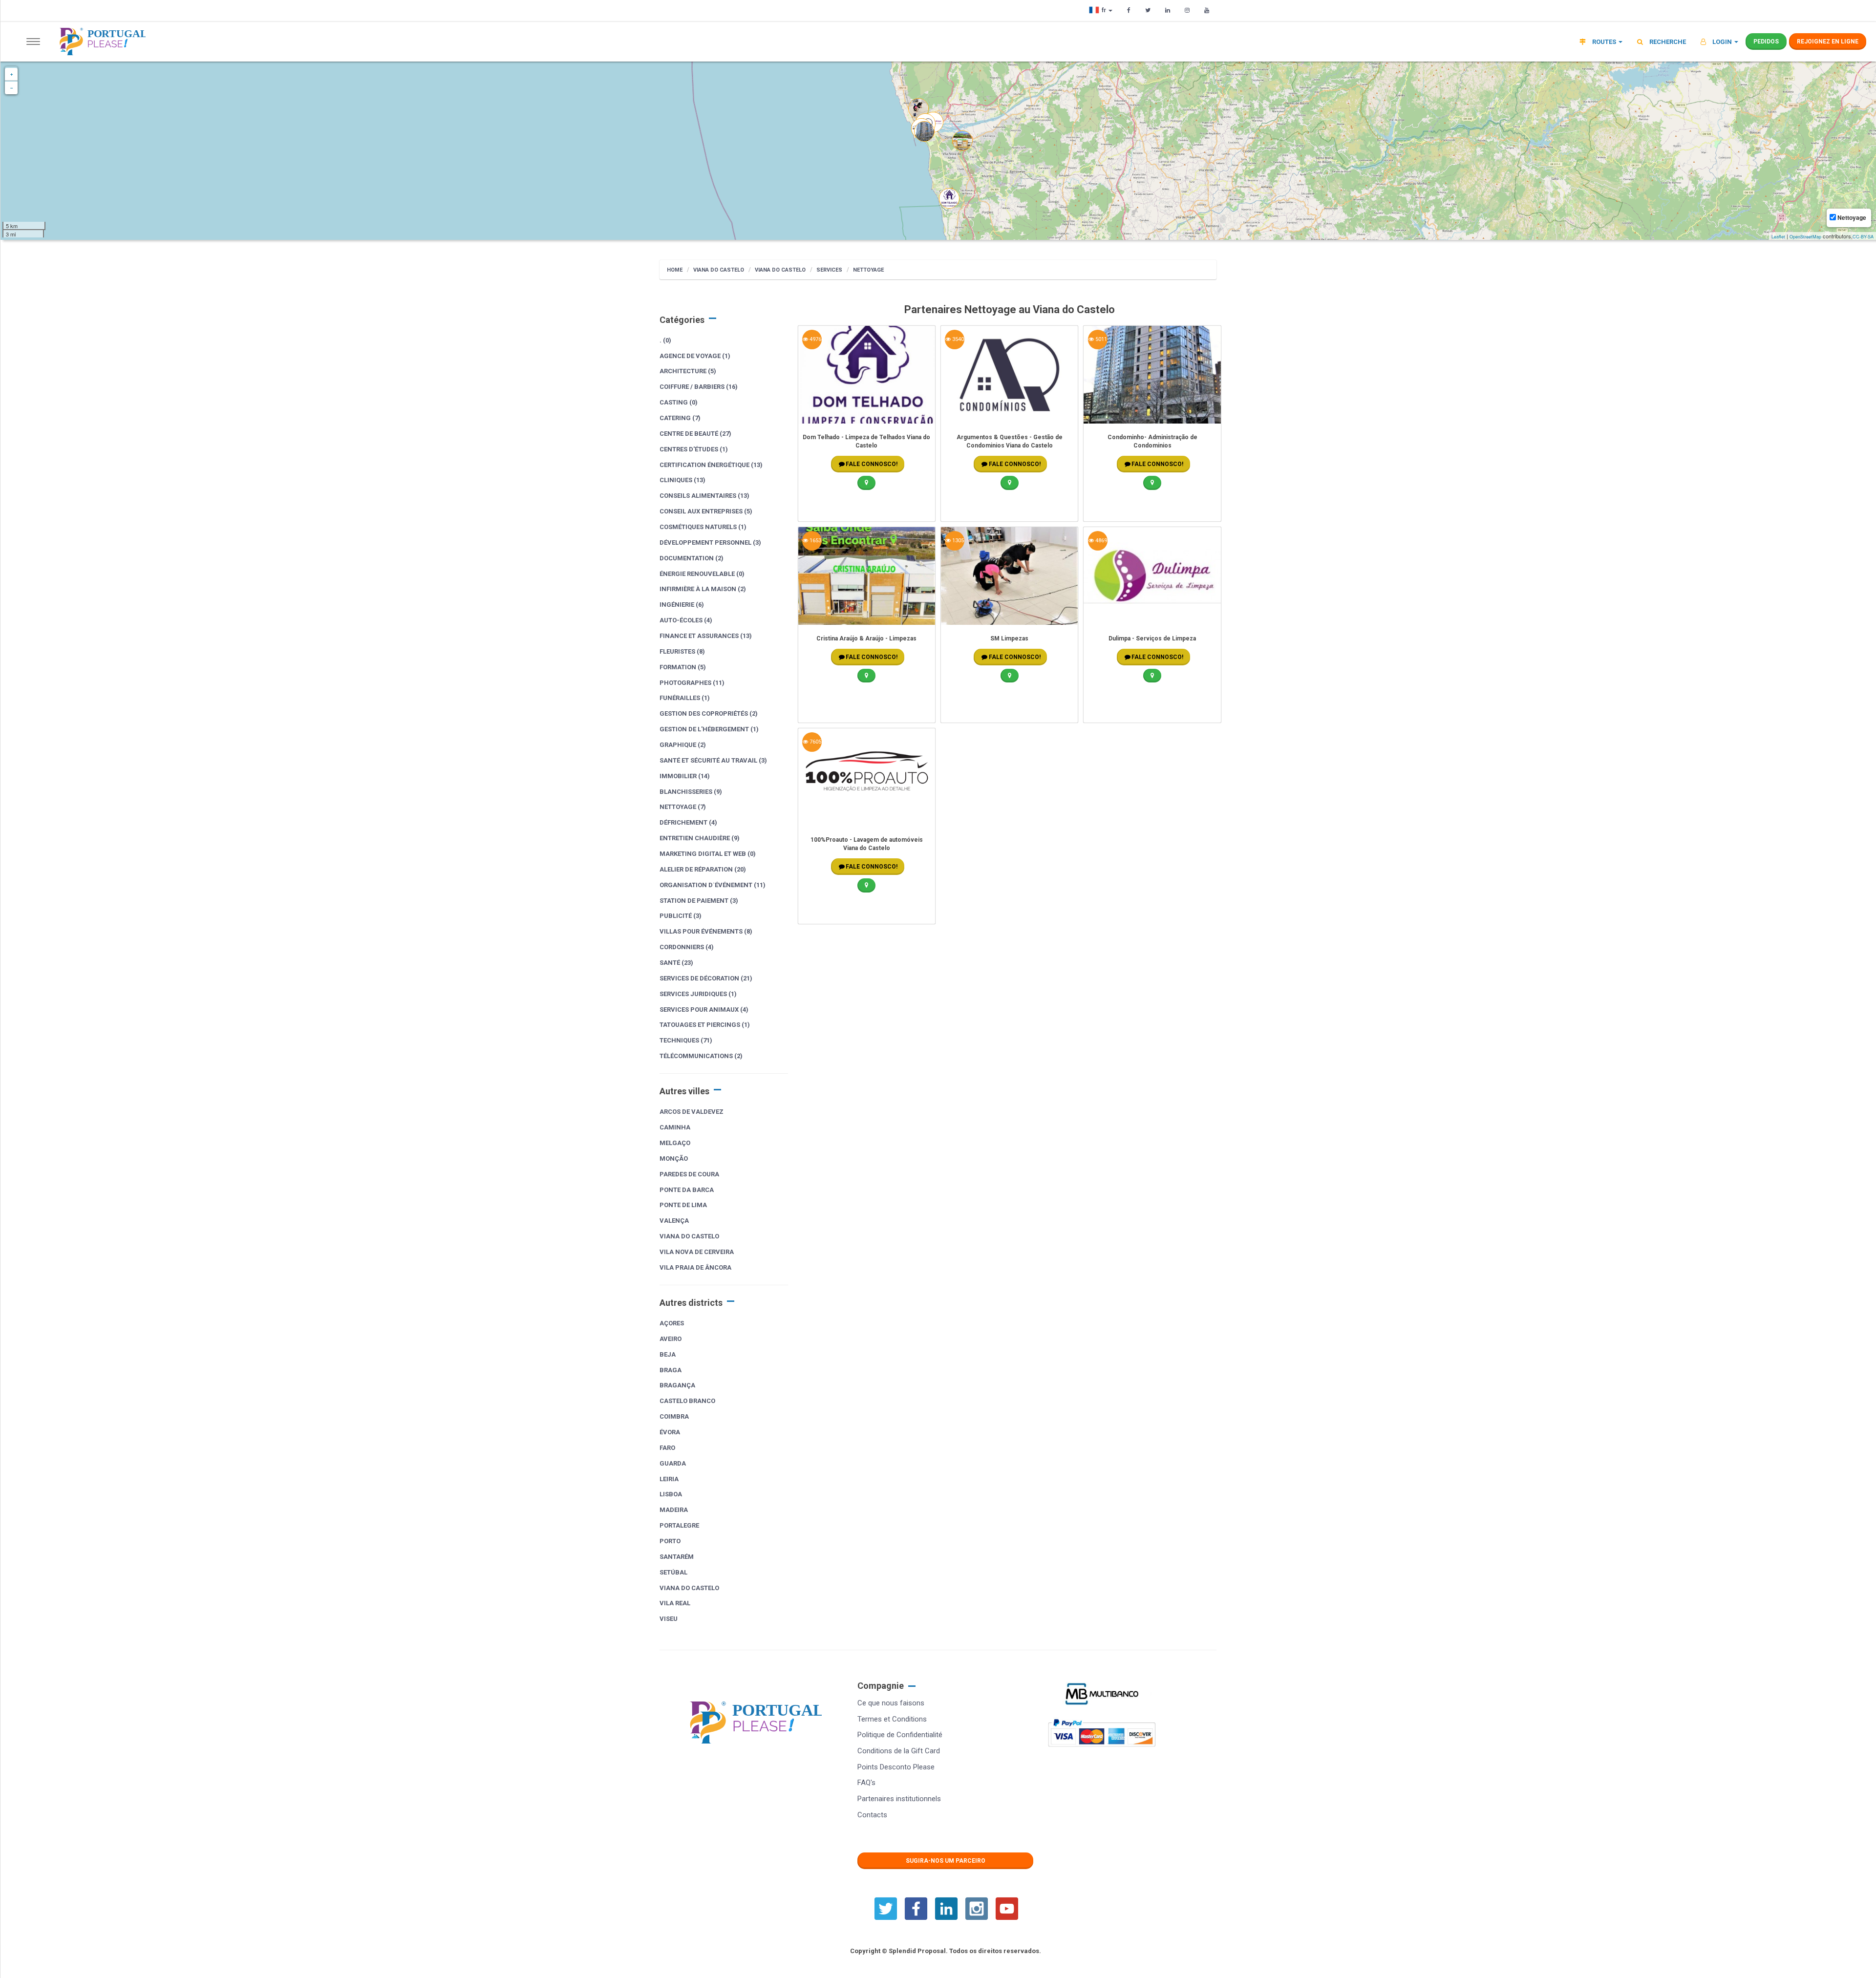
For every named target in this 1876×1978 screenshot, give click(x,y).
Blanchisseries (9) (691, 792)
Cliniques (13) (682, 480)
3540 (957, 339)
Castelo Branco (687, 1401)
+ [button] (11, 74)
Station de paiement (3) (699, 901)
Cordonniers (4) (687, 947)
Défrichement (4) (688, 822)
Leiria (669, 1479)
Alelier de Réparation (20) (703, 869)
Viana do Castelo (719, 270)
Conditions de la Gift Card (899, 1751)
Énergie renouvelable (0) (702, 574)
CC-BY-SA (1863, 237)
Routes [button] (1604, 42)
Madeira (674, 1510)
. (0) (665, 340)
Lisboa (671, 1494)
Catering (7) (680, 418)
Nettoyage (868, 270)
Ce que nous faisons (891, 1703)
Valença (674, 1221)
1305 (957, 541)
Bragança (677, 1385)
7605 (815, 742)
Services (829, 270)
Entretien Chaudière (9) (700, 838)
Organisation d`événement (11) (713, 885)
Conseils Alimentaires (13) (704, 496)
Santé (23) (676, 963)
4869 (1100, 541)
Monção (674, 1159)
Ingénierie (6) (682, 605)
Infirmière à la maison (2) (703, 589)
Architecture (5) (688, 371)
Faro (667, 1448)
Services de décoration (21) (706, 978)
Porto (670, 1541)
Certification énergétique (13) (711, 465)
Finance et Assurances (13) (706, 636)
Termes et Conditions (892, 1719)
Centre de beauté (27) (695, 434)
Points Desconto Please (896, 1767)
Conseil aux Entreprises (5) (706, 511)
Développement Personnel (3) (710, 542)
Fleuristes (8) (682, 651)
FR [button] (1105, 10)
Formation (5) (683, 667)
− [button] (11, 88)
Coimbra (674, 1416)
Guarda (673, 1463)
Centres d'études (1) (694, 449)
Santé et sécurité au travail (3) (713, 760)
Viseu (669, 1619)
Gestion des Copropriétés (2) (709, 713)
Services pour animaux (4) (704, 1010)
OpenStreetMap (1805, 237)
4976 (815, 339)
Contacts (872, 1815)
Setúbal (673, 1572)
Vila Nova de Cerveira (697, 1252)
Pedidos (1766, 42)
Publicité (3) (681, 916)
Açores (672, 1323)
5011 (1100, 339)
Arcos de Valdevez (692, 1112)
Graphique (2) (683, 745)
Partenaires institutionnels (899, 1799)
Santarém (677, 1557)
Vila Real (675, 1603)
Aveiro (671, 1339)
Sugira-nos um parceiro (946, 1861)
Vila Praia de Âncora (695, 1267)
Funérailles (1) (685, 698)
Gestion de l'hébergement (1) (709, 729)
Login (1722, 42)
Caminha (675, 1127)
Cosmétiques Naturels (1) (703, 527)
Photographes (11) (692, 683)
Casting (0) (679, 402)
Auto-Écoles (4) (686, 620)
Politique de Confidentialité (900, 1735)
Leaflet (1778, 237)
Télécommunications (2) (701, 1056)
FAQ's (866, 1783)
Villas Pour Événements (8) (706, 931)
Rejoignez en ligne (1828, 42)
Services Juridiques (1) (698, 994)
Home (675, 270)
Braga (671, 1370)
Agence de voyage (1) (695, 356)
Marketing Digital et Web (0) (708, 854)
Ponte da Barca (687, 1190)
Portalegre (679, 1525)
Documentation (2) (692, 558)
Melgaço (675, 1143)
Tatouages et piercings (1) (705, 1025)
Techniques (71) (686, 1040)
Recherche (1667, 42)
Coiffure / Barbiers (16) (699, 387)
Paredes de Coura (689, 1174)
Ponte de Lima (683, 1205)
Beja (668, 1354)
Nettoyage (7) (683, 807)
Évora (670, 1432)
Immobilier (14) (685, 776)
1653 (815, 541)
